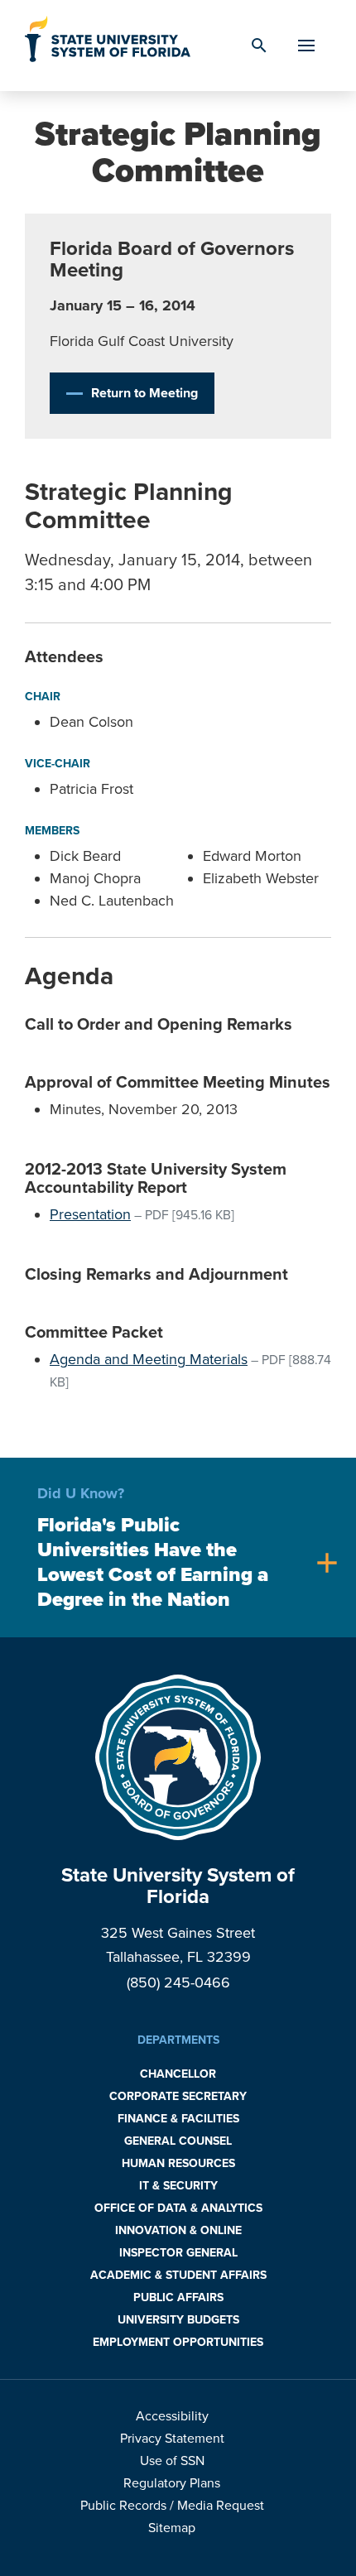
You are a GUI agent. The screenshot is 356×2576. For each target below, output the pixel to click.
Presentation (90, 1214)
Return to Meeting (144, 393)
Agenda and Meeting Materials (149, 1359)
